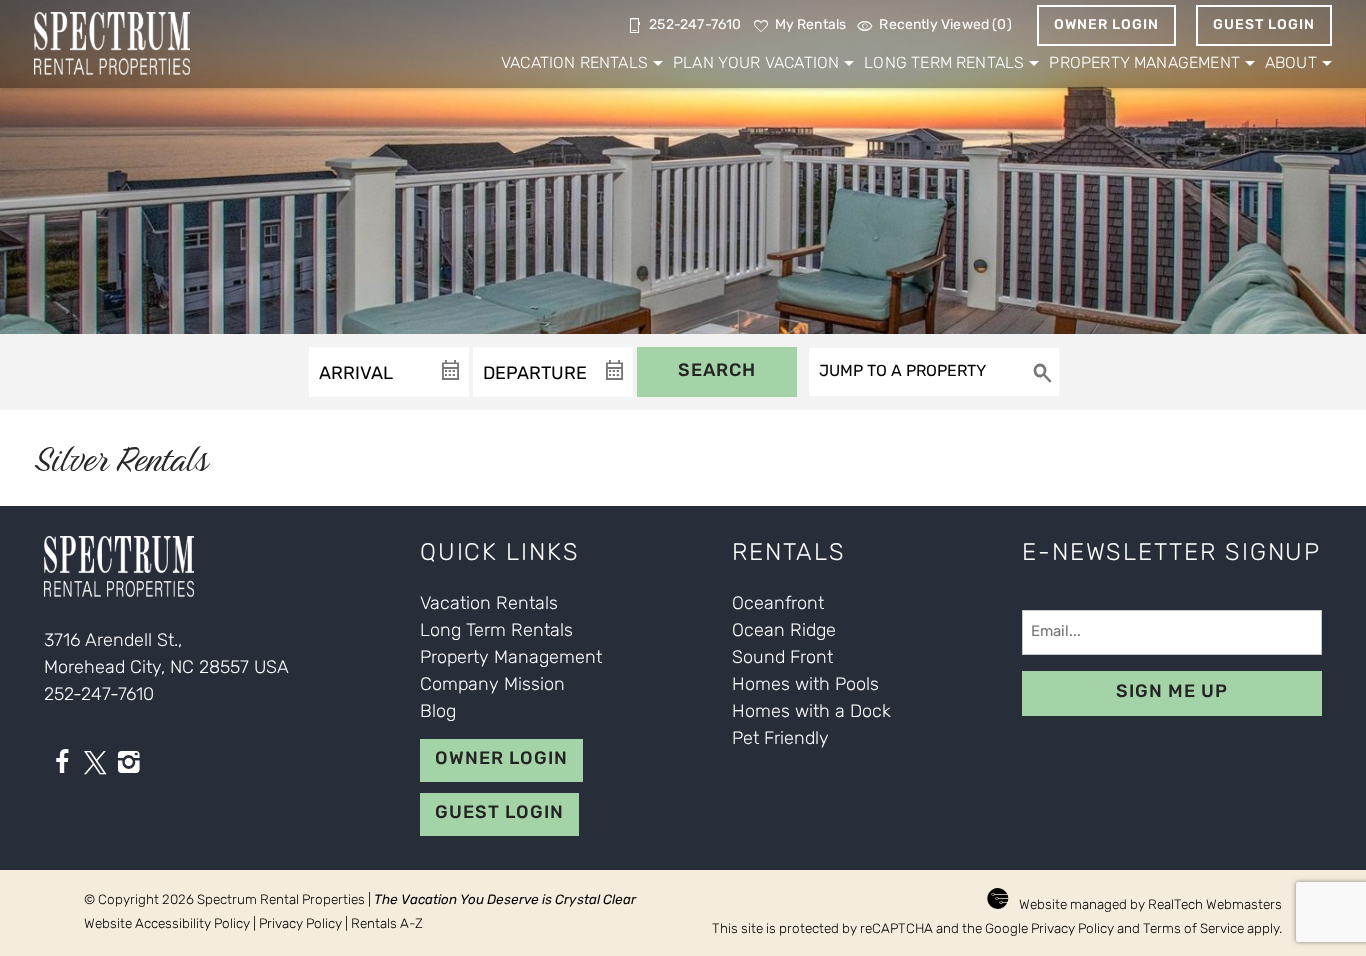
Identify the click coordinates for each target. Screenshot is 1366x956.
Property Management (1144, 64)
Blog (438, 713)
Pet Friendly (780, 740)
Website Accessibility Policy (167, 924)
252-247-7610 (99, 696)
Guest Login (1264, 25)
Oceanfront (778, 605)
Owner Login (1106, 25)
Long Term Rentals (944, 64)
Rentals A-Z (387, 924)
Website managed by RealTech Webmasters (1150, 905)
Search (717, 372)
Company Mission (492, 686)
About (1291, 64)
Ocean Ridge (784, 632)
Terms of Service (1193, 929)
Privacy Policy (300, 924)
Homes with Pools (805, 686)
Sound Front (782, 659)
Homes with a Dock (811, 713)
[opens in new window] (61, 767)
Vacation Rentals (574, 64)
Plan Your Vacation (756, 64)
